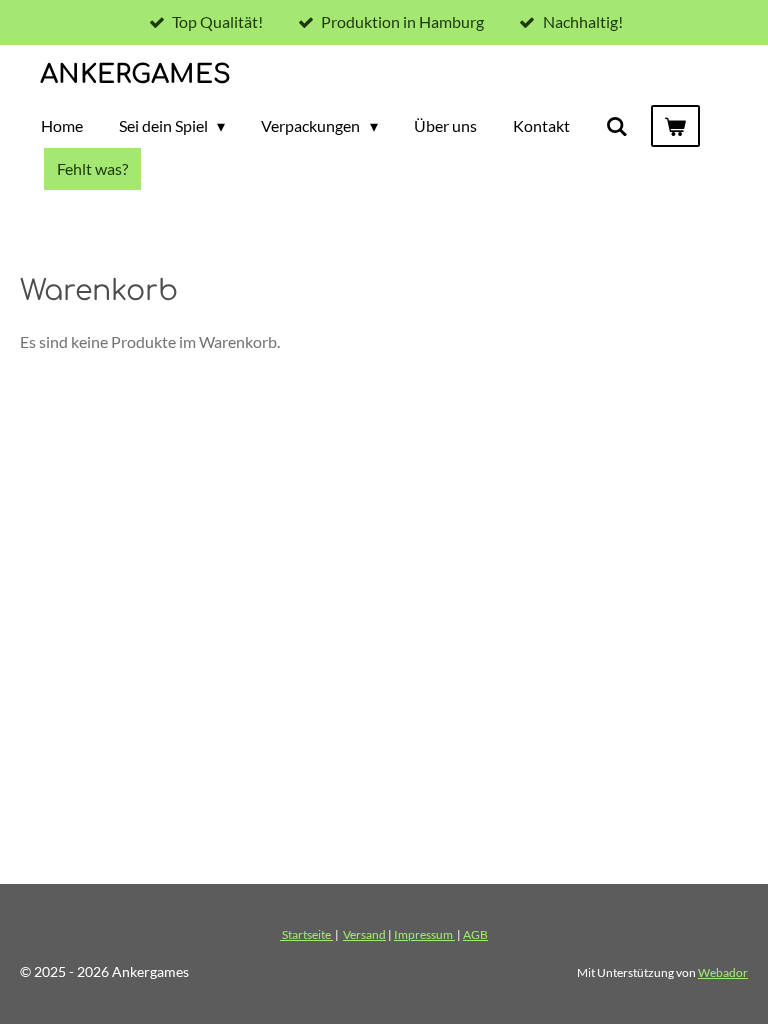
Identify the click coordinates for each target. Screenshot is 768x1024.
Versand (364, 934)
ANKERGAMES (135, 74)
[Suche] (617, 126)
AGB (475, 934)
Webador (723, 972)
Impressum (424, 934)
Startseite (306, 934)
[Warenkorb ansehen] (675, 126)
